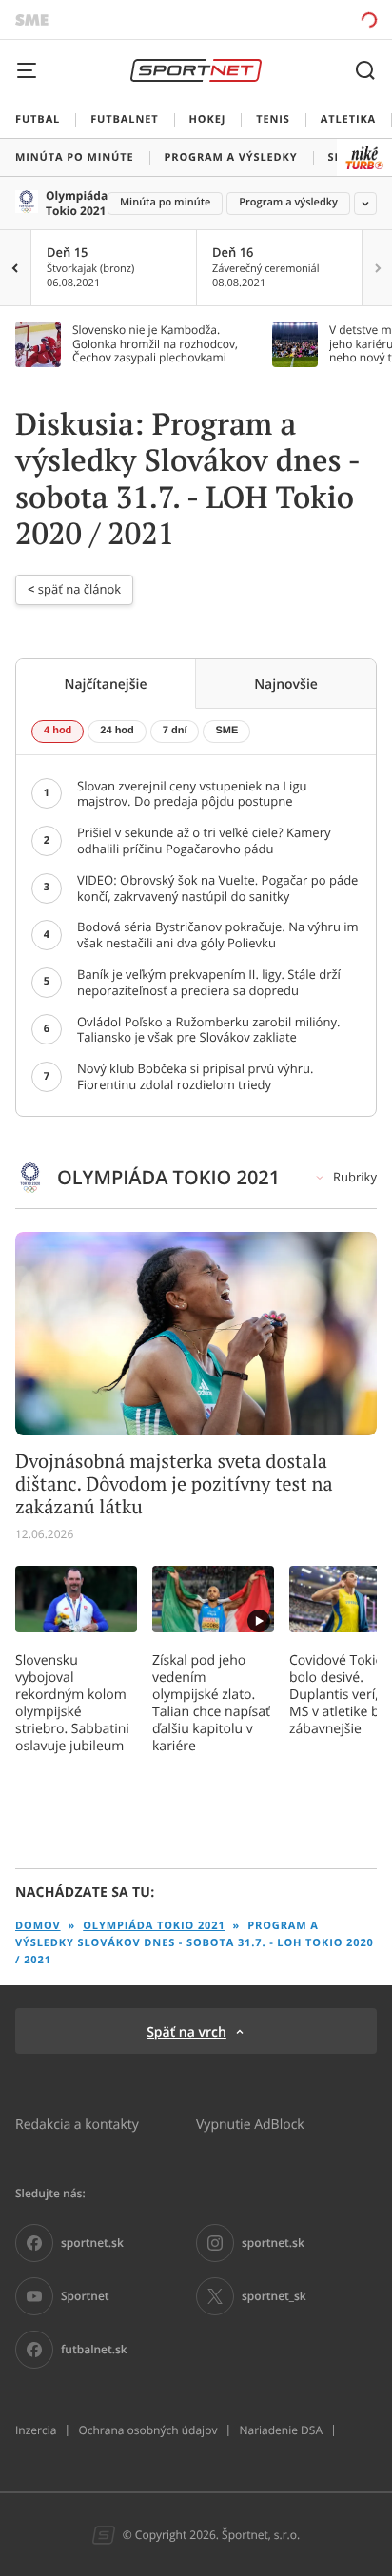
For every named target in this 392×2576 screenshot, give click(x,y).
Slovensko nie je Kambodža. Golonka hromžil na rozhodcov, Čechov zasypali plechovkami (155, 344)
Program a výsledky (288, 202)
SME (226, 731)
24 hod (117, 731)
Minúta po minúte (165, 202)
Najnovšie (286, 683)
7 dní (175, 731)
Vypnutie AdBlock (250, 2124)
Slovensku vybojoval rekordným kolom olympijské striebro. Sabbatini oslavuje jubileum (72, 1703)
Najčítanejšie (105, 683)
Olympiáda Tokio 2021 (77, 203)
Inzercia (36, 2430)
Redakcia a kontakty (77, 2124)
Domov (38, 1926)
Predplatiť (302, 20)
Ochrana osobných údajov (147, 2430)
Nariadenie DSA (281, 2430)
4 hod (58, 731)
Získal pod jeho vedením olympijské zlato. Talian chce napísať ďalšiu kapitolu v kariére (211, 1703)
